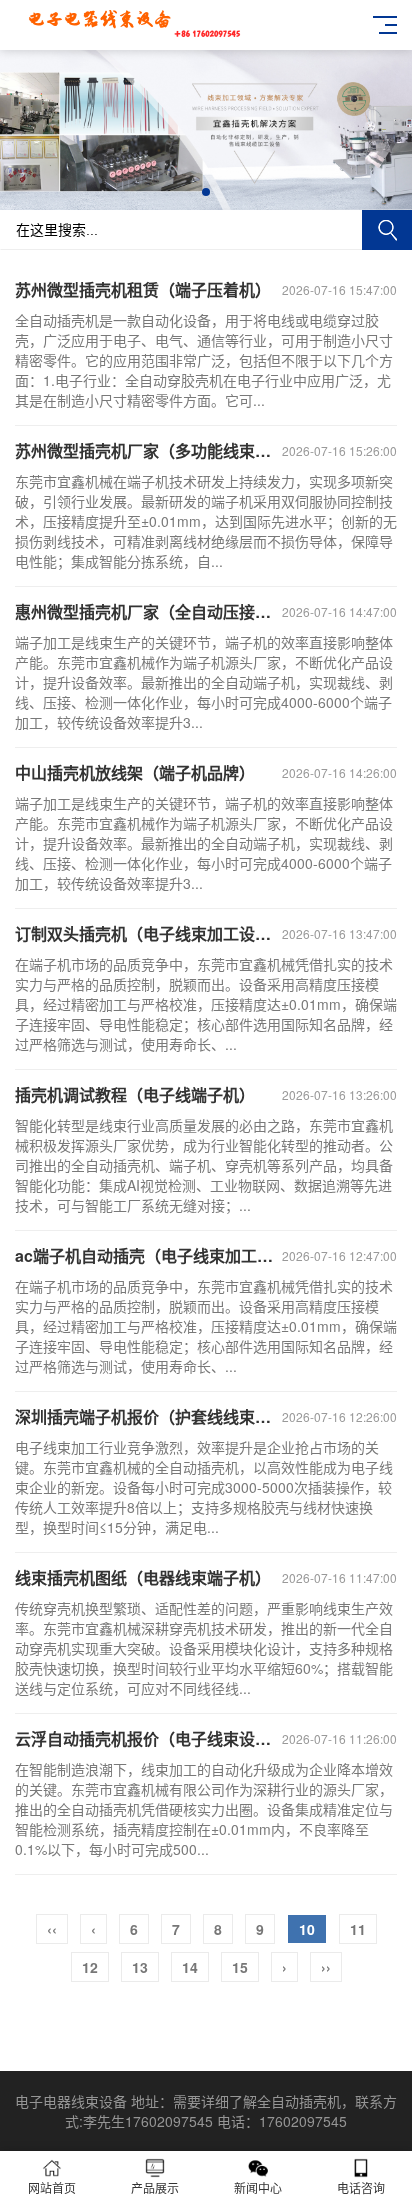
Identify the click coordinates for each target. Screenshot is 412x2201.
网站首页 (52, 2187)
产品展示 (155, 2187)
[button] (206, 192)
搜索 (387, 230)
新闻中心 (258, 2187)
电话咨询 (361, 2187)
